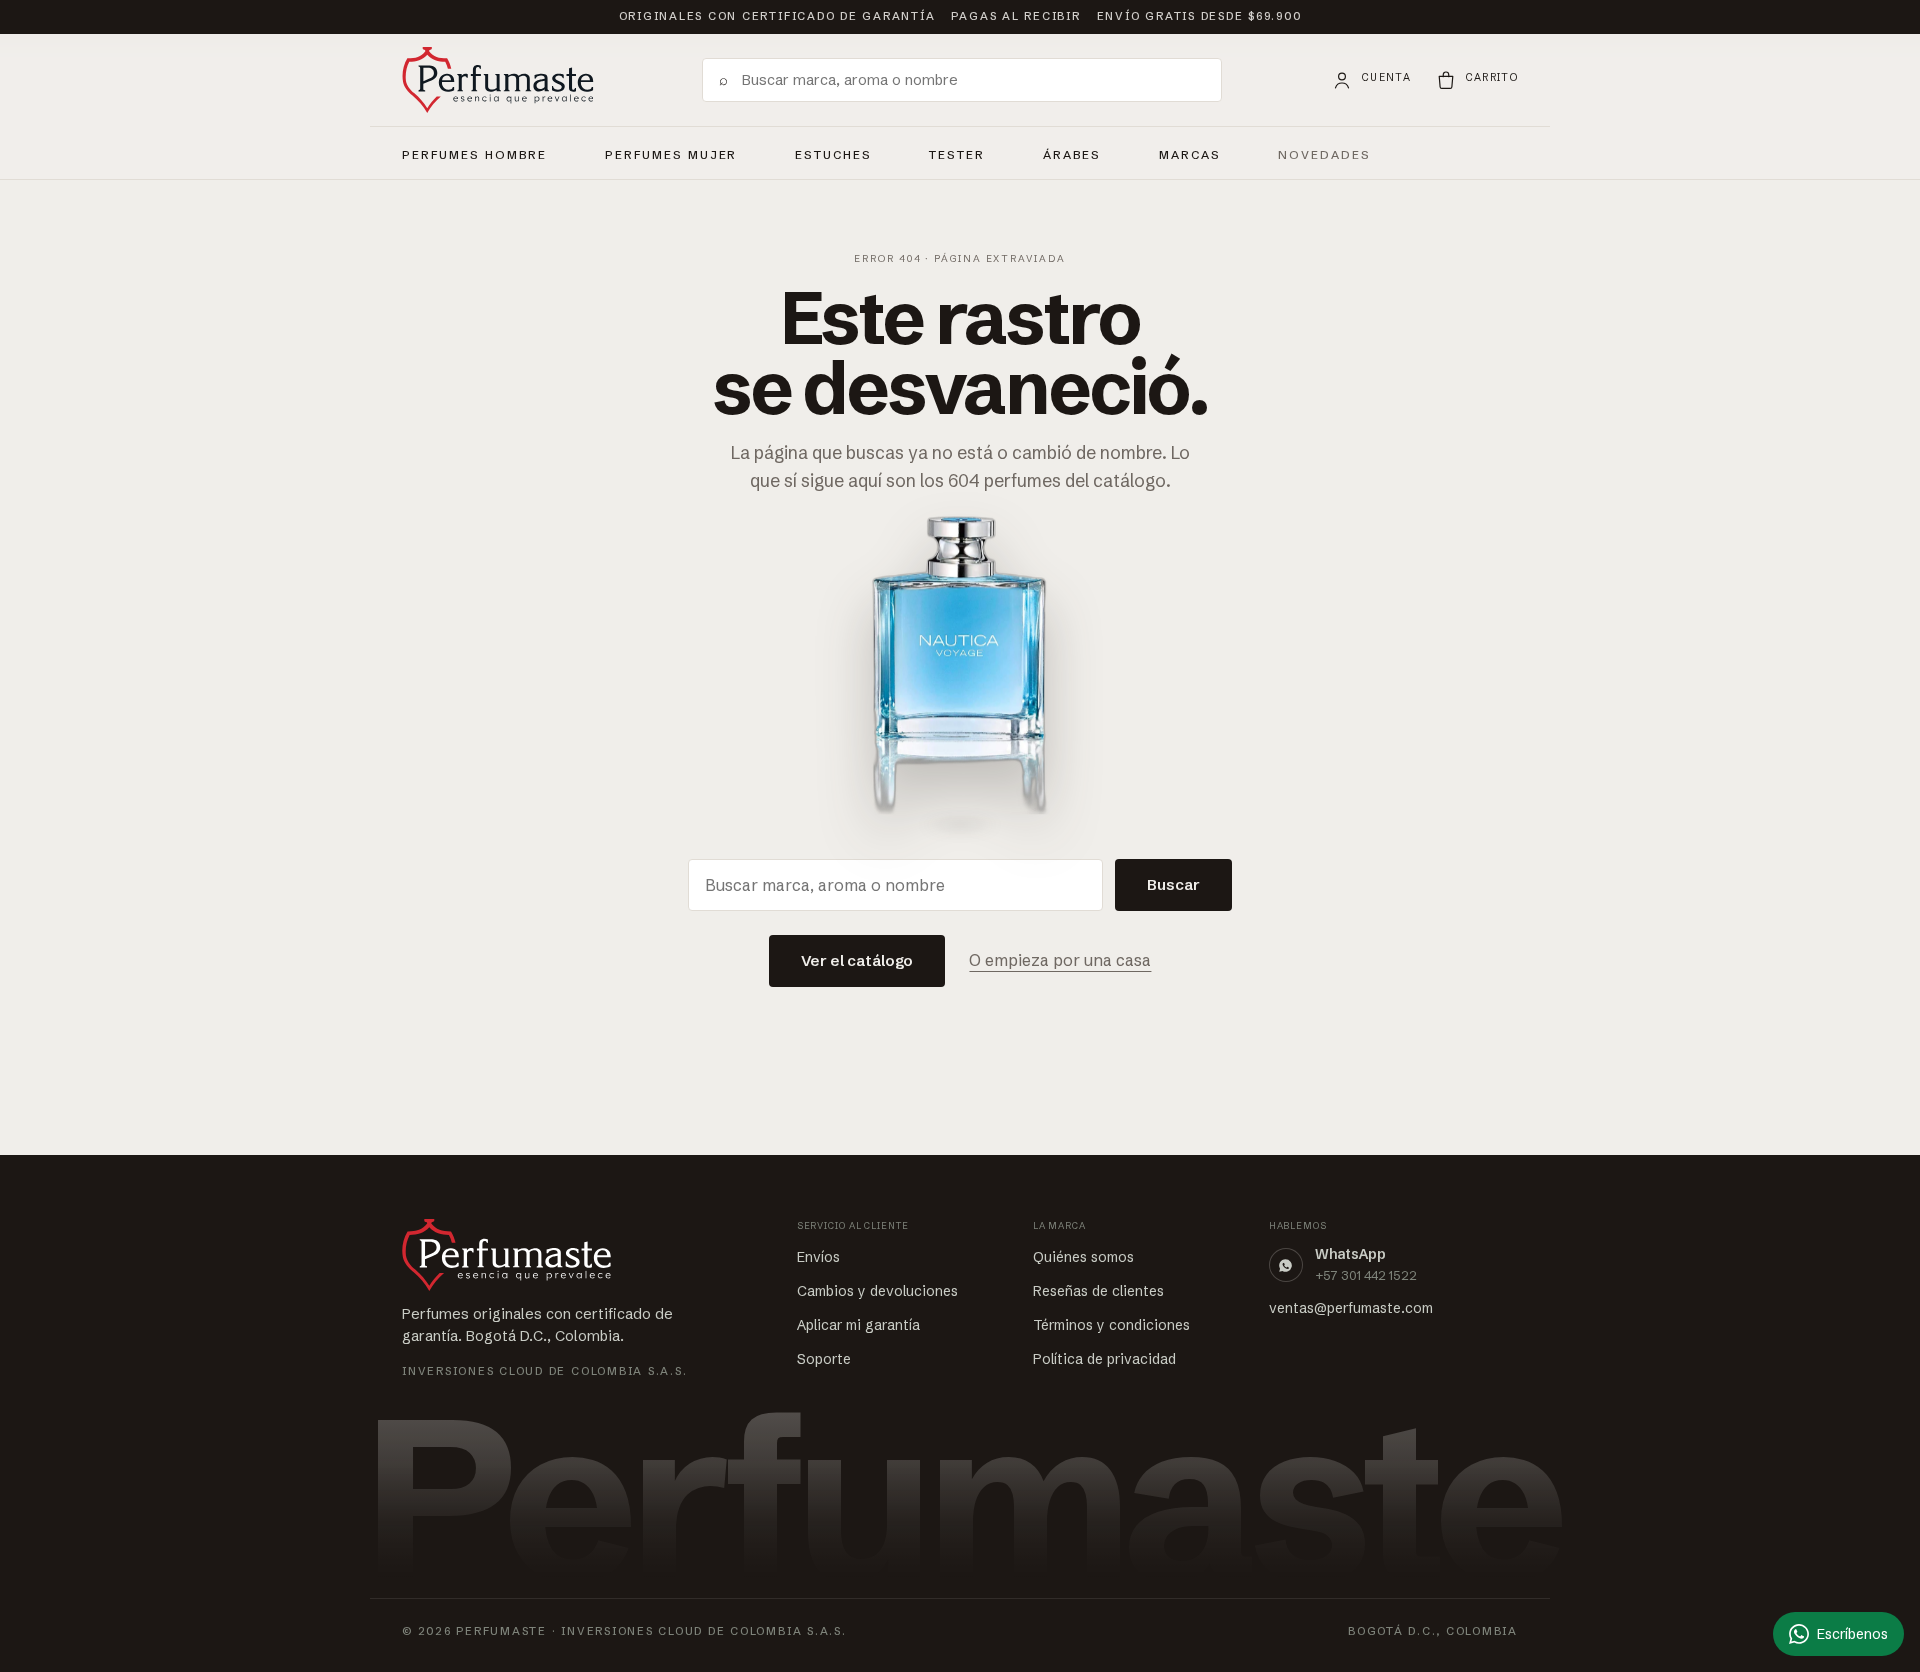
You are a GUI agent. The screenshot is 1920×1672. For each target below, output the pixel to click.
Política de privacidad (1104, 1359)
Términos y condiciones (1111, 1325)
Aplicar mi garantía (858, 1325)
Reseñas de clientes (1098, 1291)
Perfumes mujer (671, 152)
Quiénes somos (1083, 1257)
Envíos (818, 1257)
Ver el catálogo (857, 960)
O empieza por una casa (1060, 960)
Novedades (1324, 155)
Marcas (1190, 155)
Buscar (1173, 884)
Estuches (833, 155)
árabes (1072, 152)
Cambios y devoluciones (877, 1291)
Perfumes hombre (474, 152)
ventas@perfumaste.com (1351, 1308)
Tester (957, 152)
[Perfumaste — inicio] (498, 80)
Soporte (824, 1359)
